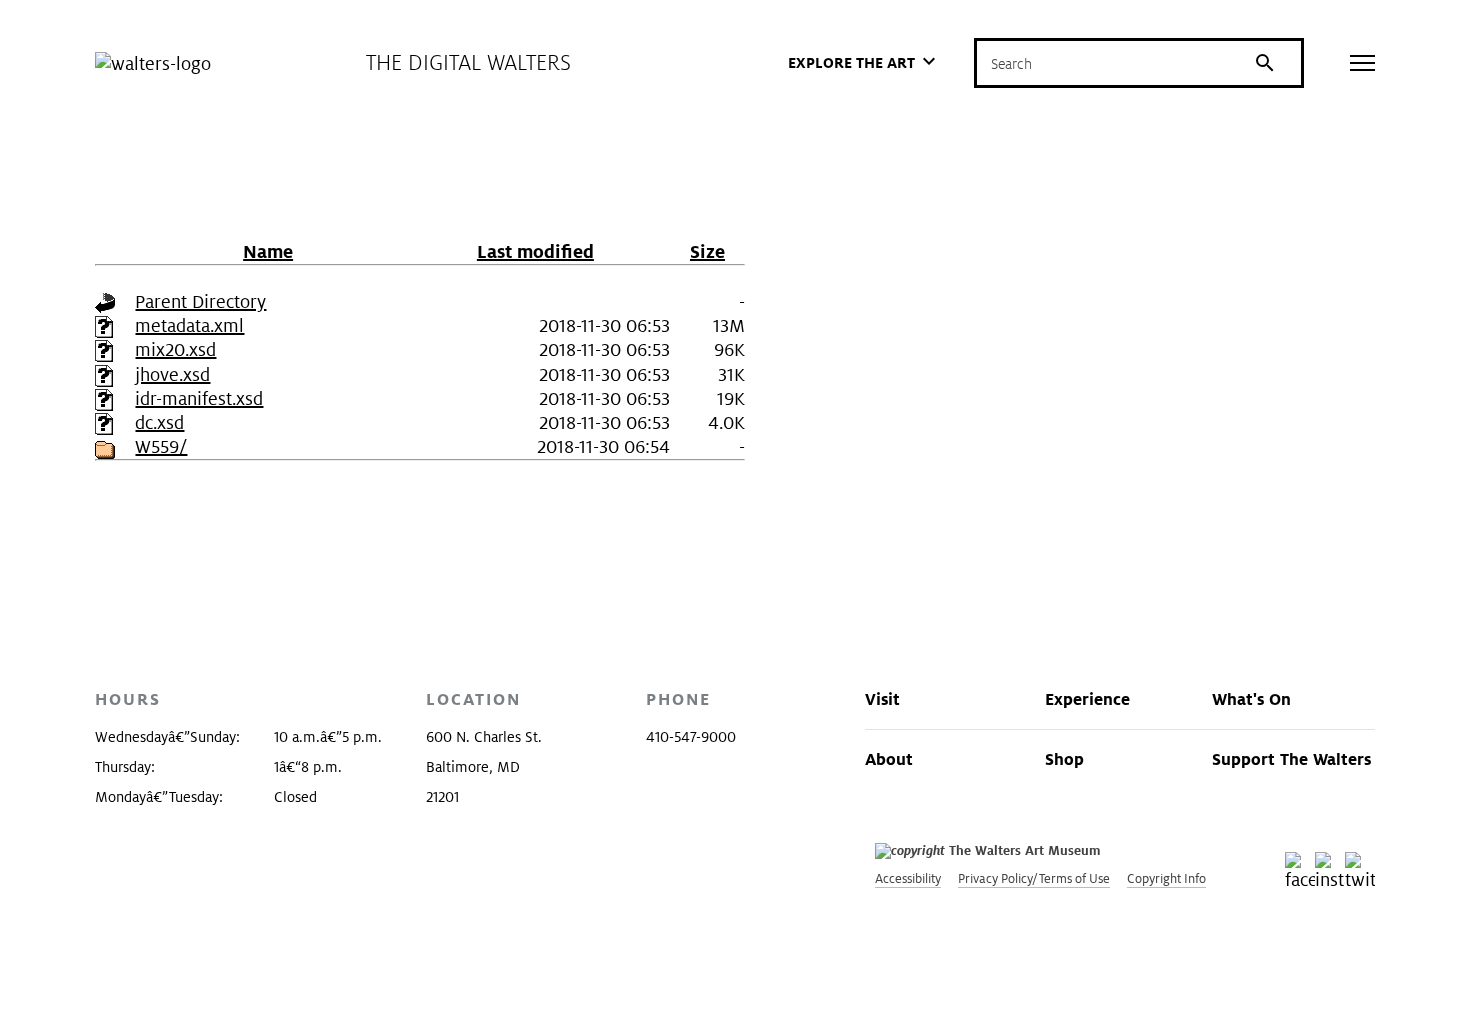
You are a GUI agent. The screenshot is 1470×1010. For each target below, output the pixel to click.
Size (707, 251)
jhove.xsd (172, 374)
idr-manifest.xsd (199, 398)
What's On (1251, 699)
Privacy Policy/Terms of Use (1034, 878)
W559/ (161, 446)
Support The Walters (1291, 759)
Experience (1087, 699)
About (889, 759)
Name (268, 251)
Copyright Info (1166, 878)
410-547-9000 (691, 737)
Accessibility (908, 878)
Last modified (535, 251)
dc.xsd (159, 422)
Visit (882, 699)
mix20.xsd (175, 349)
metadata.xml (189, 325)
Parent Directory (200, 301)
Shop (1064, 759)
